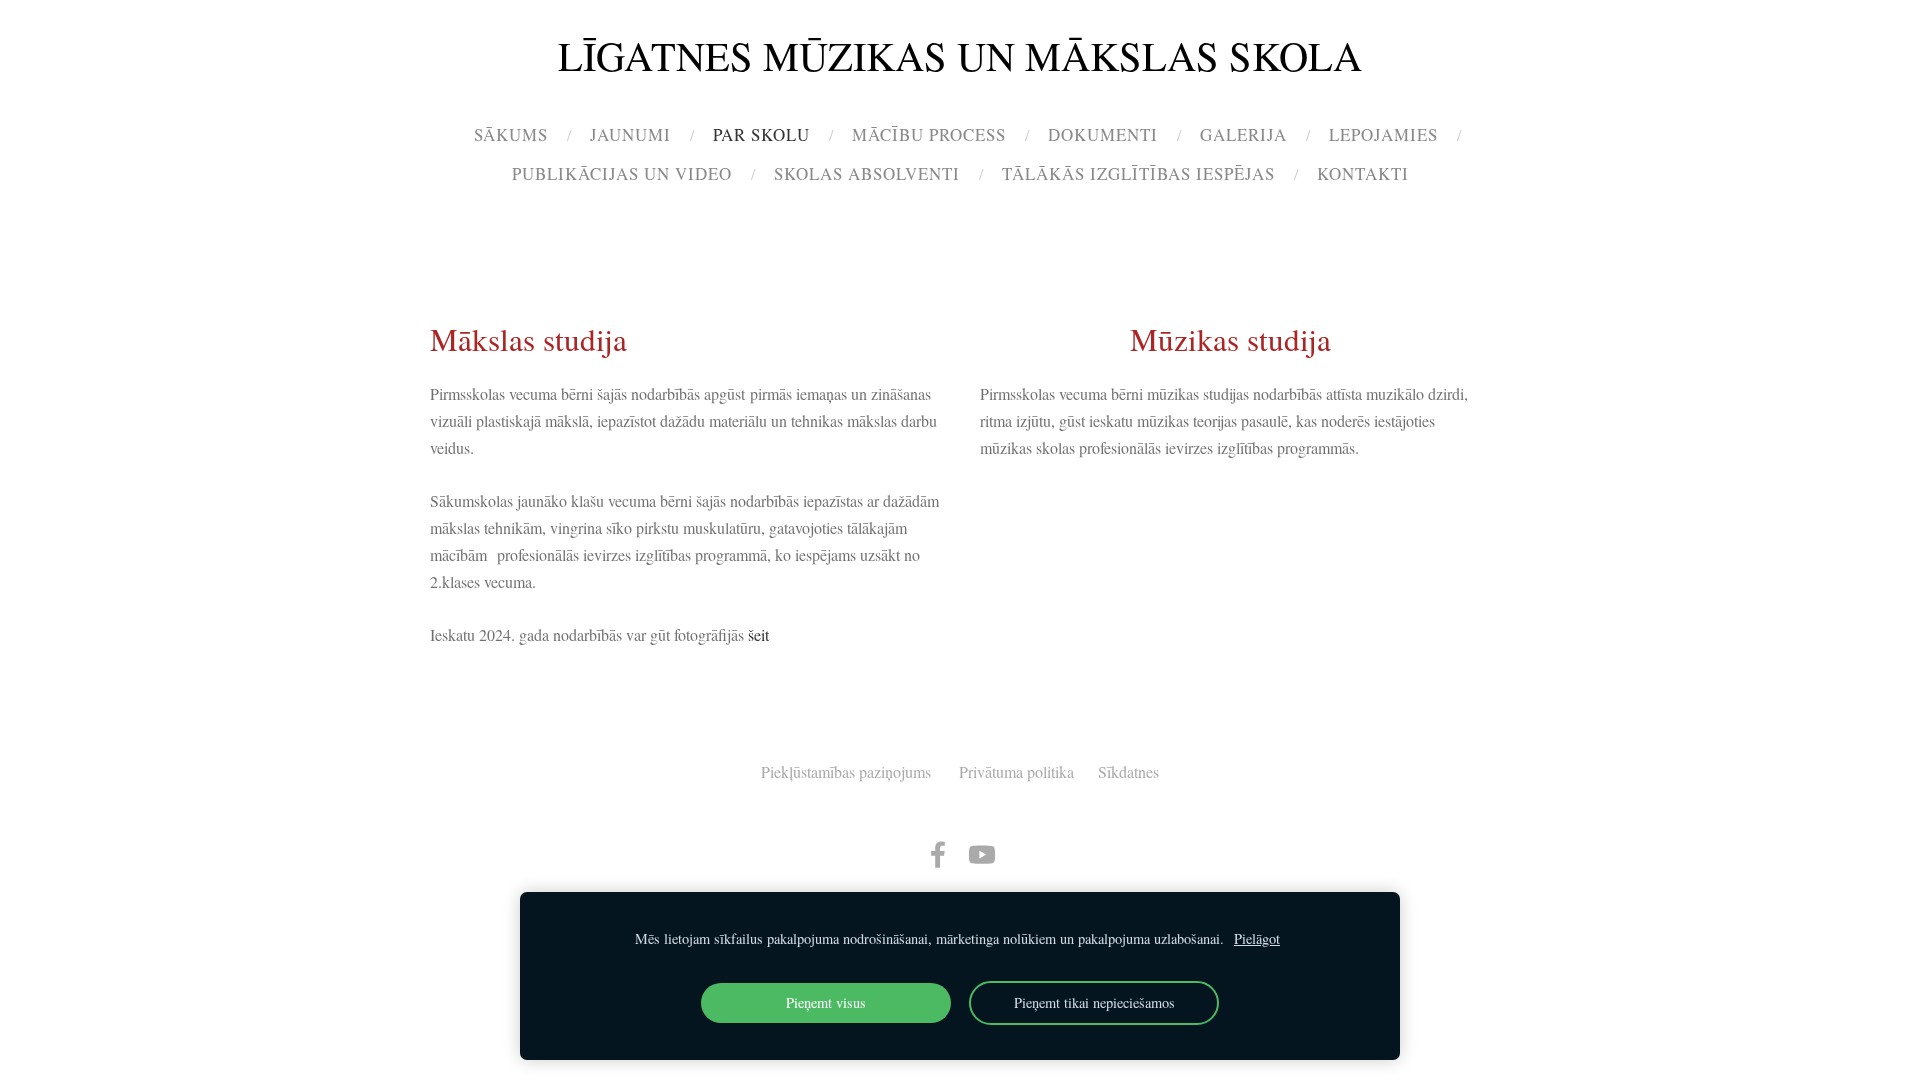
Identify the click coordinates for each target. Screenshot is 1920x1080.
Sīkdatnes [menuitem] (1128, 771)
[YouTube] (982, 854)
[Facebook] (938, 854)
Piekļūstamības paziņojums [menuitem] (846, 771)
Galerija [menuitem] (1243, 134)
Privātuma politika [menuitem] (1016, 771)
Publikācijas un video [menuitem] (622, 173)
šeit (758, 634)
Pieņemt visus (826, 1002)
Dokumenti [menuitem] (1103, 134)
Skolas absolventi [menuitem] (867, 173)
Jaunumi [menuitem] (630, 134)
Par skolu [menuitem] (761, 134)
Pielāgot (1257, 938)
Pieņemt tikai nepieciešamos (1094, 1002)
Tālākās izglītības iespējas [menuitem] (1138, 173)
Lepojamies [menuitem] (1383, 134)
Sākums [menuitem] (511, 134)
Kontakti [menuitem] (1363, 173)
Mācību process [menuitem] (929, 134)
